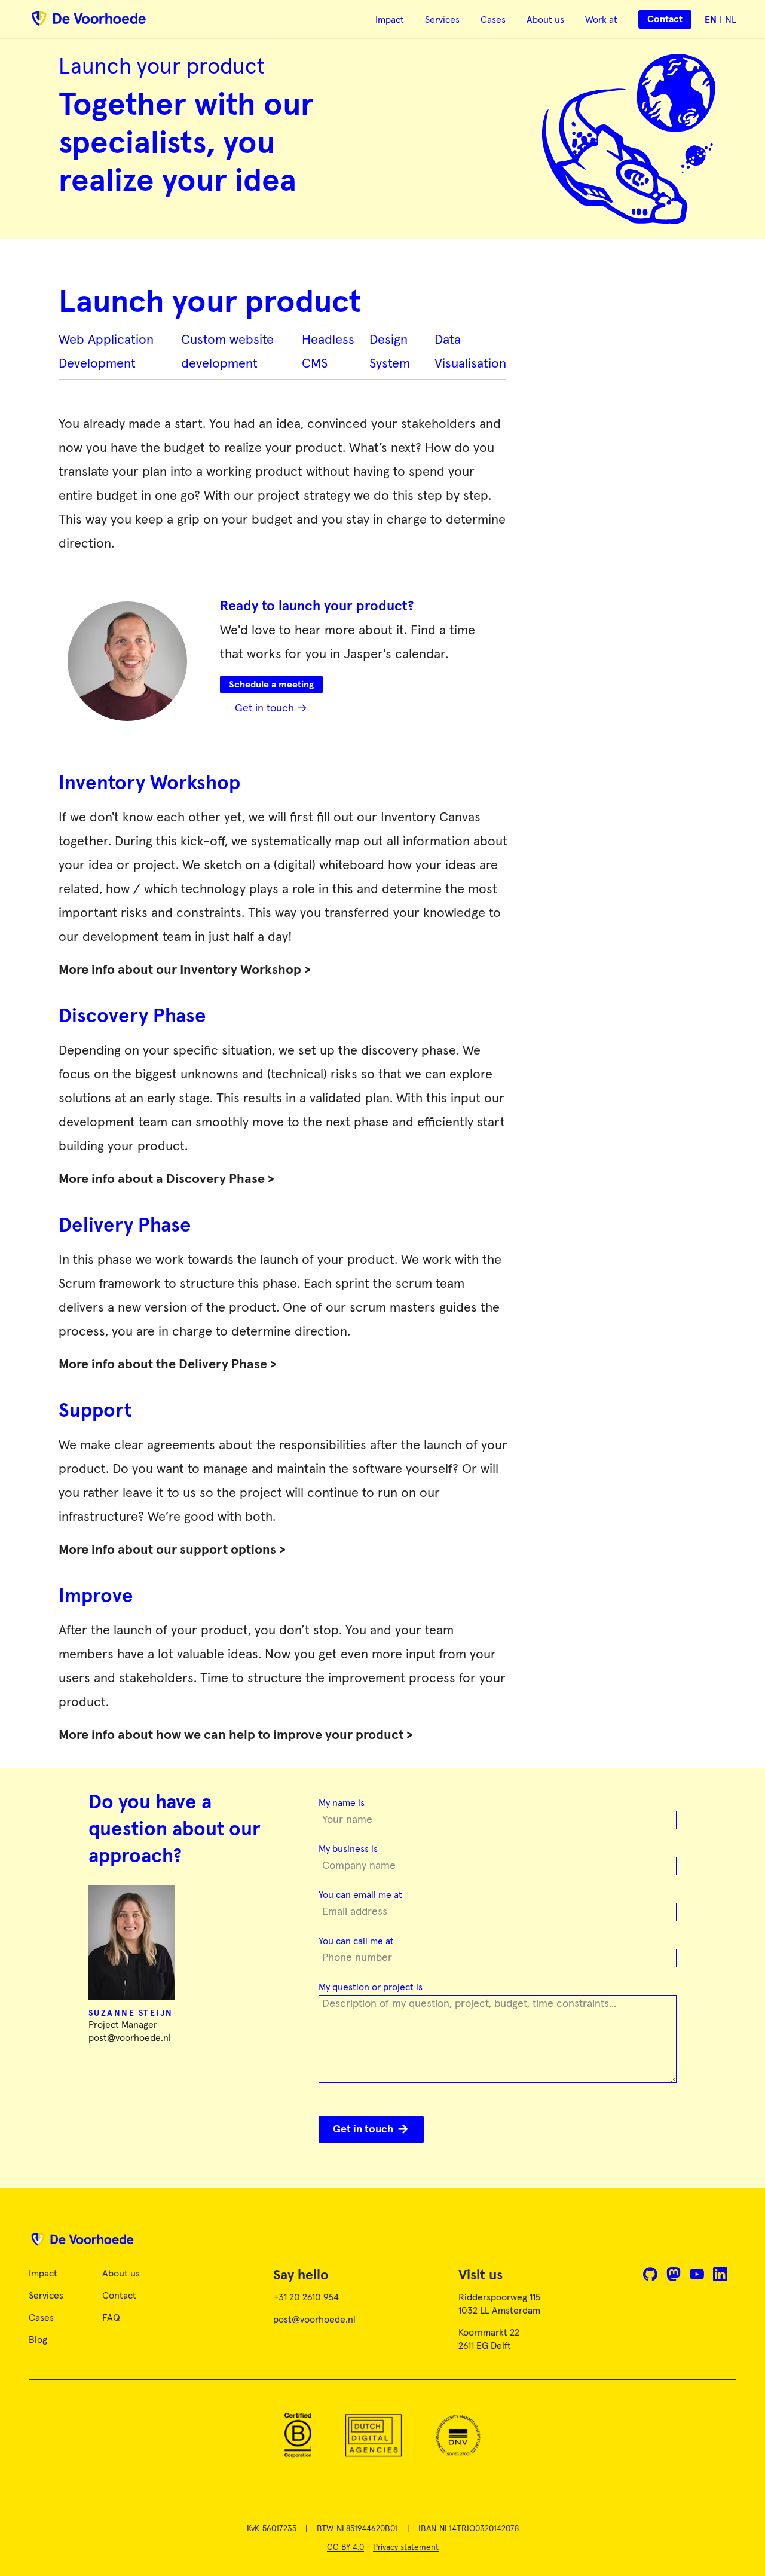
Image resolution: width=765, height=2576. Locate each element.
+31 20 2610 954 (306, 2297)
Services (442, 20)
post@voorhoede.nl (130, 2038)
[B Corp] (298, 2435)
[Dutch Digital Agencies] (373, 2435)
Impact (390, 20)
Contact (119, 2296)
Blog (38, 2340)
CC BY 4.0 (345, 2547)
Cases (493, 20)
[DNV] (458, 2435)
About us (545, 20)
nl (731, 20)
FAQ (111, 2318)
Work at (601, 20)
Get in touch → (271, 708)
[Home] (382, 2244)
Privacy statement (406, 2547)
